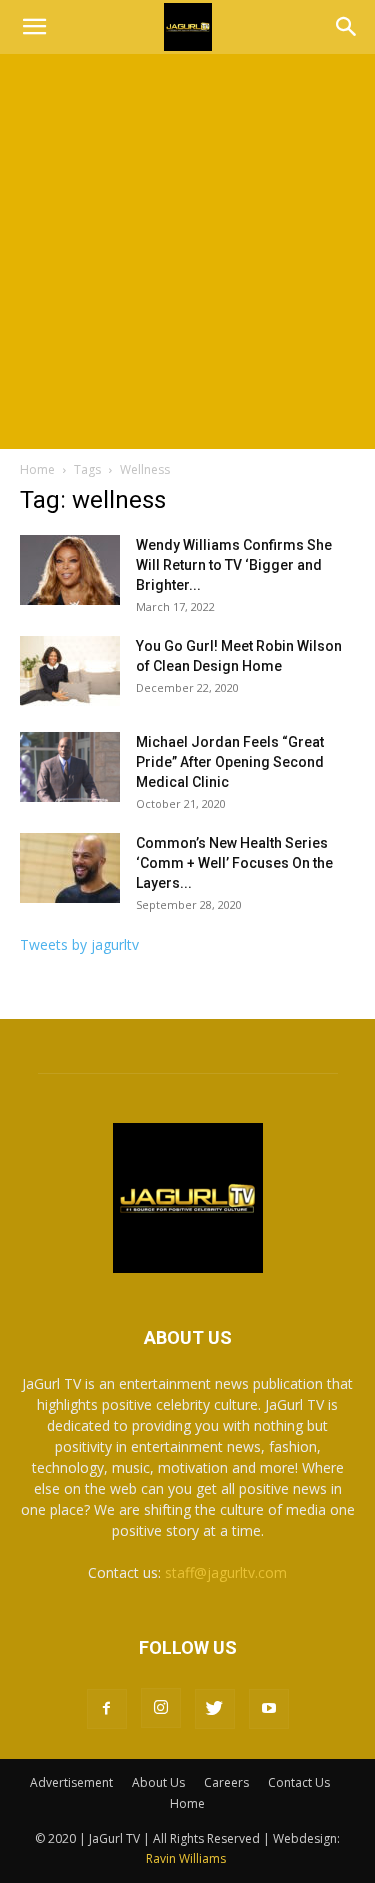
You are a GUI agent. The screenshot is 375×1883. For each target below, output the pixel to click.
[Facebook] (107, 1709)
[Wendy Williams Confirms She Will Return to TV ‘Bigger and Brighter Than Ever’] (70, 570)
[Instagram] (161, 1708)
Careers (226, 1782)
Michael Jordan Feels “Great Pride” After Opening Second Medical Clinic (230, 762)
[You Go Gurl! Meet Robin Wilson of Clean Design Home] (70, 671)
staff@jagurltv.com (226, 1572)
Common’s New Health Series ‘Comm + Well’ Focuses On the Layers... (234, 863)
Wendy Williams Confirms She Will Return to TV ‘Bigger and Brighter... (234, 565)
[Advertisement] (187, 251)
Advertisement (71, 1782)
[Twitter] (215, 1709)
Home (37, 469)
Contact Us (299, 1782)
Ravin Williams (187, 1858)
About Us (158, 1782)
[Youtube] (269, 1709)
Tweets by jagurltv (79, 944)
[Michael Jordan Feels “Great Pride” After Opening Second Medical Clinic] (70, 767)
